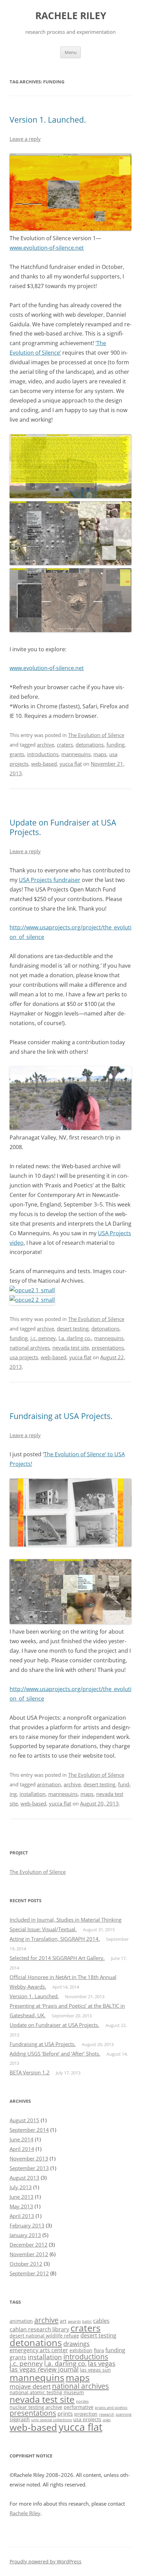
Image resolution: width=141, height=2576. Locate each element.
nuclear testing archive (36, 2407)
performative (79, 2407)
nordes (82, 2401)
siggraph (20, 2419)
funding (116, 745)
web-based (44, 764)
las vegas (102, 2363)
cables (101, 2321)
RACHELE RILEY (71, 16)
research (107, 2414)
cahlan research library (39, 2329)
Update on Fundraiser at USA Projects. (63, 827)
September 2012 (29, 2273)
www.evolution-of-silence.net (47, 248)
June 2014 (22, 2139)
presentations (108, 1348)
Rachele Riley (25, 2513)
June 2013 (22, 2197)
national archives (30, 1348)
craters (65, 745)
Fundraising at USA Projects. (61, 1416)
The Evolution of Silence (96, 735)
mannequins (76, 754)
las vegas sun (95, 2370)
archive (46, 745)
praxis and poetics (111, 2408)
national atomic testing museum (47, 2392)
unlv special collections (52, 2420)
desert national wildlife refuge (44, 2336)
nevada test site (71, 1348)
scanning (124, 2414)
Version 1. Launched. (48, 120)
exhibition (81, 2350)
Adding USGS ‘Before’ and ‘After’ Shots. (55, 2054)
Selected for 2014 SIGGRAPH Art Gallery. (57, 1958)
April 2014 (22, 2149)
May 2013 (21, 2206)
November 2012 (29, 2254)
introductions (43, 754)
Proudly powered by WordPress (46, 2561)
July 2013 (21, 2187)
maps (100, 754)
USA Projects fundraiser (50, 880)
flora (99, 2350)
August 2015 (24, 2120)
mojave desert (30, 2386)
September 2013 (29, 2168)
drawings (76, 2344)
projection (86, 2414)
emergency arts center (39, 2350)
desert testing (73, 1328)
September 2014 (29, 2130)
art (63, 2321)
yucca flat (71, 764)
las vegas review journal (44, 2369)
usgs (107, 2420)
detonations (90, 745)
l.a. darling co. (75, 1338)
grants (17, 754)
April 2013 (22, 2216)
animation (49, 1784)
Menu (71, 52)
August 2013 (24, 2178)
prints (65, 2414)
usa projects (24, 1357)
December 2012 (29, 2245)
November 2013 (29, 2158)
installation (33, 1794)
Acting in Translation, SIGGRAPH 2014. (55, 1939)
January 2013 (25, 2235)
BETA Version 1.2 (30, 2072)
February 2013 (27, 2225)
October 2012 (26, 2264)
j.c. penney (43, 1338)
